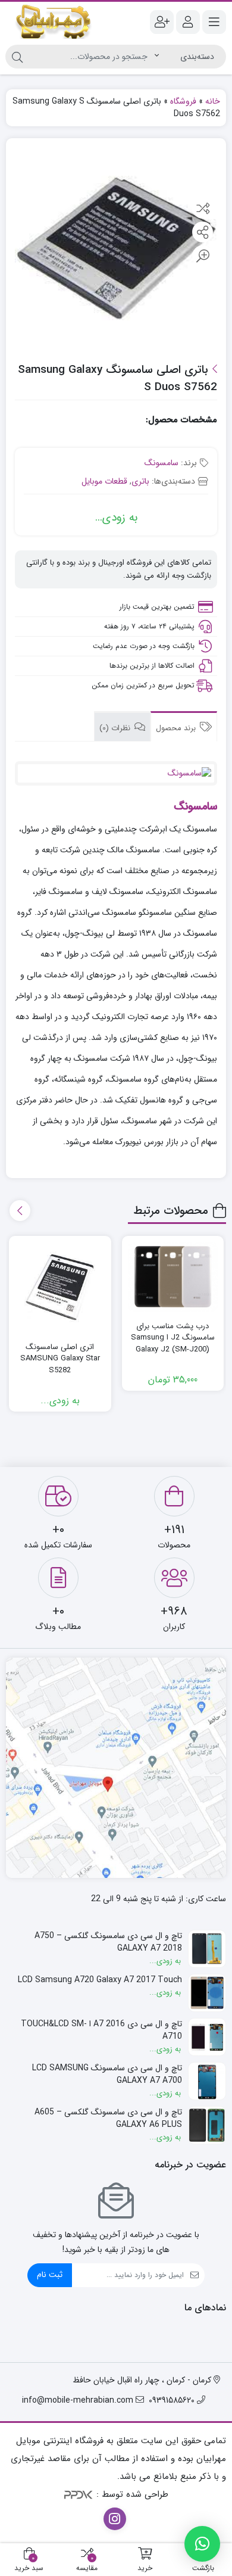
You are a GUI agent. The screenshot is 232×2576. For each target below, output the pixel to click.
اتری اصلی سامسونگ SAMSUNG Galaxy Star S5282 (60, 1359)
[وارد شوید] (188, 22)
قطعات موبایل (104, 481)
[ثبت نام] (162, 22)
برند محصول (177, 728)
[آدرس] (116, 1768)
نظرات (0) (116, 728)
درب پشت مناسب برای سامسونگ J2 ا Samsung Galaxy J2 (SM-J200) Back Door (173, 1344)
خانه (213, 101)
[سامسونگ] (116, 773)
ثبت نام (50, 2275)
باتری (140, 481)
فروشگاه (183, 101)
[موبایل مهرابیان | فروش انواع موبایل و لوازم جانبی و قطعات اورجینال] (54, 22)
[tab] (184, 727)
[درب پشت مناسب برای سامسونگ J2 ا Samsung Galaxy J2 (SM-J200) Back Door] (173, 1276)
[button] (202, 2544)
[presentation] (20, 1211)
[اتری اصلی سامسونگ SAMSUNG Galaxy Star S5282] (60, 1287)
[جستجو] (17, 57)
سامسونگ (162, 463)
